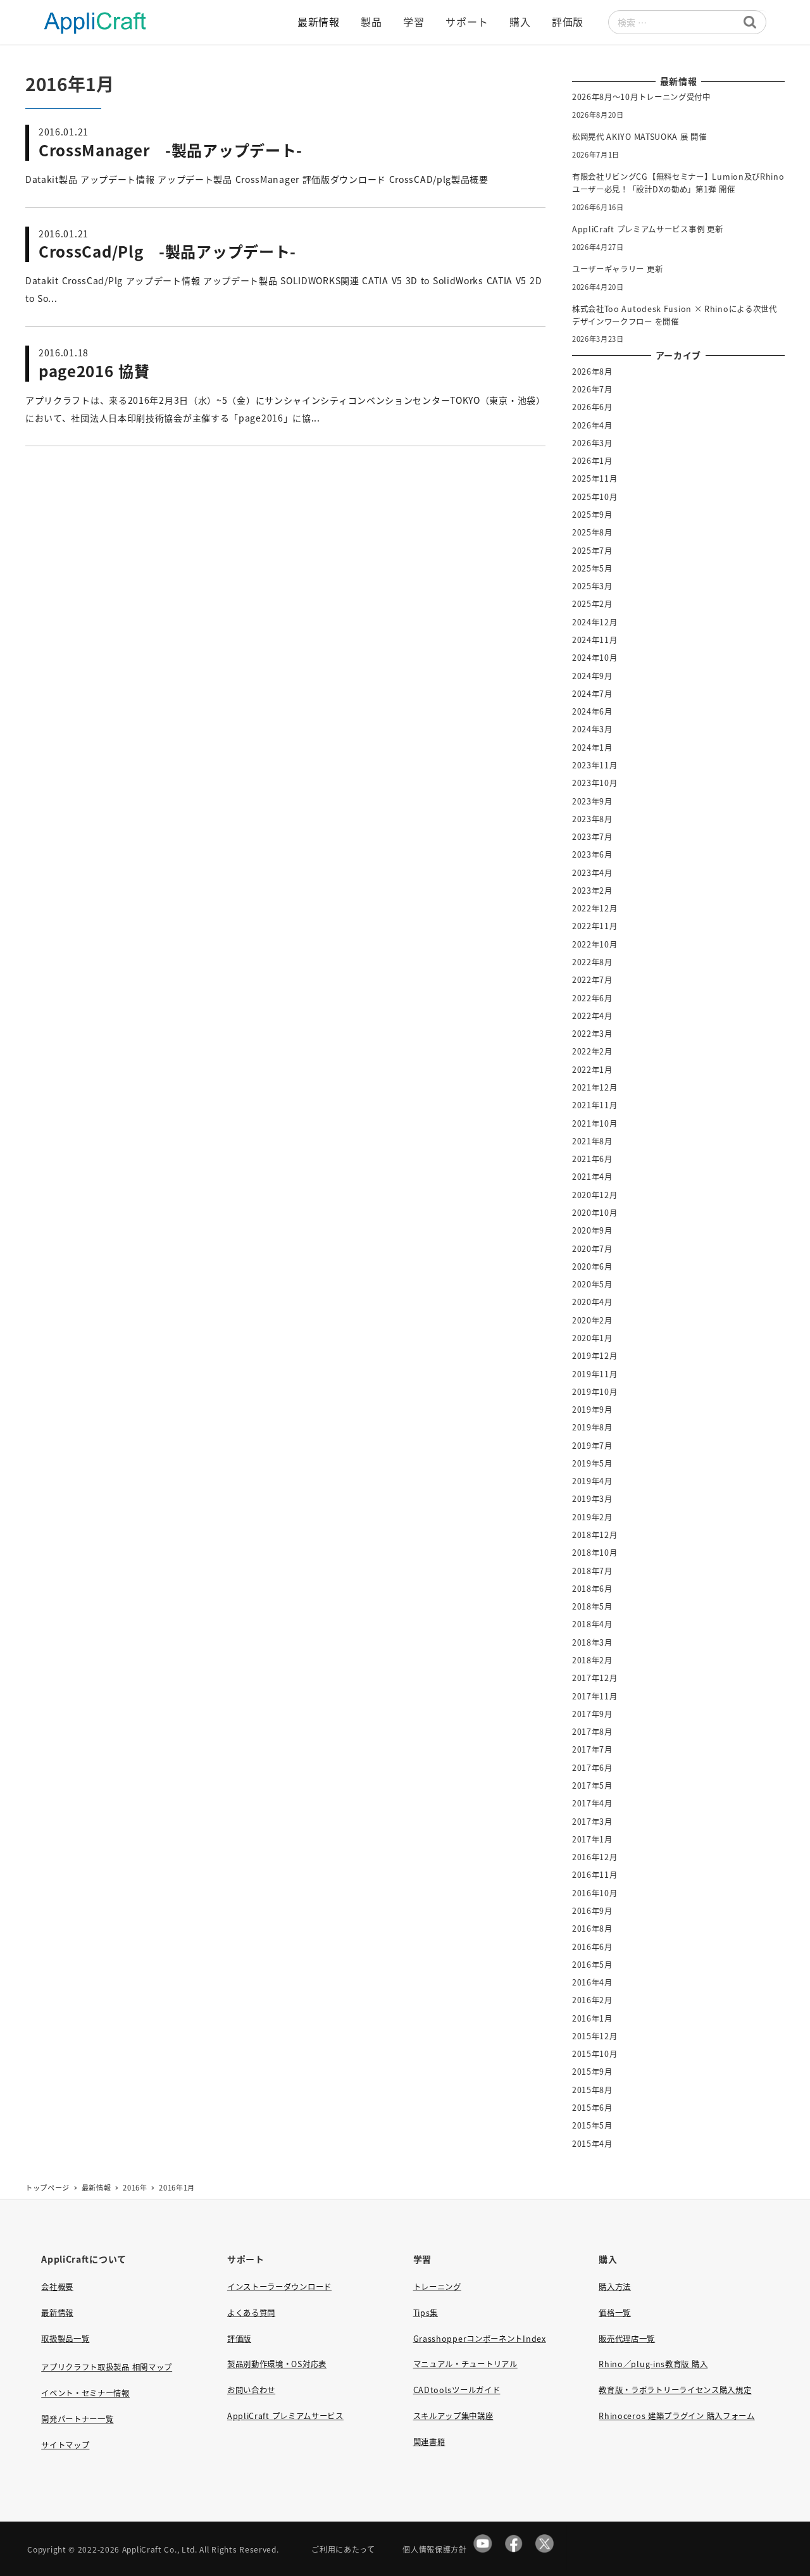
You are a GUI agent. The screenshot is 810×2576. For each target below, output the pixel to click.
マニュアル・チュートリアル (465, 2364)
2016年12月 (595, 1857)
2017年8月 (592, 1732)
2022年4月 (592, 1016)
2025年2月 (592, 604)
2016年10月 (595, 1893)
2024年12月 (595, 622)
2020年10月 (595, 1213)
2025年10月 (595, 497)
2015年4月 (592, 2144)
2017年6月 (592, 1768)
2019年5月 (592, 1463)
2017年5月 (592, 1785)
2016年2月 (592, 2000)
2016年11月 (595, 1875)
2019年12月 (595, 1356)
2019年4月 (592, 1481)
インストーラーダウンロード (279, 2287)
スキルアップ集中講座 (453, 2416)
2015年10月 (595, 2054)
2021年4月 (592, 1177)
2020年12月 (595, 1195)
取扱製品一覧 (65, 2339)
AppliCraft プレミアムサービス (285, 2416)
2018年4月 (592, 1624)
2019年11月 (595, 1374)
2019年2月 (592, 1517)
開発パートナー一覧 (77, 2419)
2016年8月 (592, 1929)
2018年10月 (595, 1553)
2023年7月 (592, 837)
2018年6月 (592, 1589)
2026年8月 (592, 372)
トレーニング (437, 2287)
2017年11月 (595, 1696)
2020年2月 (592, 1320)
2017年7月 (592, 1749)
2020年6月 (592, 1266)
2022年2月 (592, 1051)
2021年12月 (595, 1087)
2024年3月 (592, 729)
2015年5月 (592, 2125)
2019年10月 (595, 1392)
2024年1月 (592, 747)
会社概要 (57, 2287)
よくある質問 (251, 2313)
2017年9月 (592, 1714)
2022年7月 (592, 980)
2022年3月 (592, 1034)
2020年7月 (592, 1249)
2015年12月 (595, 2036)
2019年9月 (592, 1410)
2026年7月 (592, 389)
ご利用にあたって (343, 2549)
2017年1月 (592, 1839)
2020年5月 (592, 1284)
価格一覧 (615, 2313)
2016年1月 (592, 2018)
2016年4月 (592, 1982)
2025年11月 (595, 478)
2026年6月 (592, 407)
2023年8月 (592, 819)
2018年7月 (592, 1571)
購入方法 (615, 2287)
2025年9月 (592, 515)
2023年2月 (592, 891)
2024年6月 (592, 711)
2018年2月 (592, 1660)
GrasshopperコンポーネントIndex (480, 2339)
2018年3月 (592, 1642)
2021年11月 (595, 1105)
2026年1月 (592, 461)
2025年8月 (592, 532)
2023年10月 (595, 783)
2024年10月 (595, 658)
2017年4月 (592, 1803)
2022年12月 (595, 908)
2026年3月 (592, 443)
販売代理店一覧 (627, 2339)
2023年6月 (592, 854)
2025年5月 (592, 568)
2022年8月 (592, 962)
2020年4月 (592, 1302)
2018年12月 (595, 1535)
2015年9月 (592, 2072)
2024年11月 (595, 640)
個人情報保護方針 (435, 2549)
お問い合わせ (251, 2390)
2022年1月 (592, 1070)
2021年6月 (592, 1159)
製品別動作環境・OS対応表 (277, 2364)
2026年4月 (592, 425)
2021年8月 (592, 1141)
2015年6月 (592, 2108)
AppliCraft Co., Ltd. (160, 2549)
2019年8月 (592, 1427)
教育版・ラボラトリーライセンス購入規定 (675, 2390)
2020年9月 (592, 1230)
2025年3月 (592, 586)
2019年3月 (592, 1499)
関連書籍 (429, 2442)
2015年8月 (592, 2090)
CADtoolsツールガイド (457, 2390)
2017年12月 (595, 1678)
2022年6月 (592, 998)
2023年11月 (595, 765)
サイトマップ (65, 2445)
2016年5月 (592, 1965)
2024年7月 (592, 694)
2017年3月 (592, 1822)
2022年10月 (595, 944)
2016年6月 (592, 1947)
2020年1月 (592, 1338)
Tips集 (426, 2313)
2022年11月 (595, 926)
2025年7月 (592, 551)
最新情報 (57, 2313)
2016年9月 (592, 1911)
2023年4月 (592, 873)
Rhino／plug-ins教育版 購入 (653, 2364)
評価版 (239, 2339)
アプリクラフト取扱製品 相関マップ (107, 2367)
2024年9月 (592, 676)
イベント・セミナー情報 (85, 2393)
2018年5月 (592, 1606)
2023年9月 (592, 801)
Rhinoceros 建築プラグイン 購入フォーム (677, 2416)
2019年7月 (592, 1446)
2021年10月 (595, 1123)
